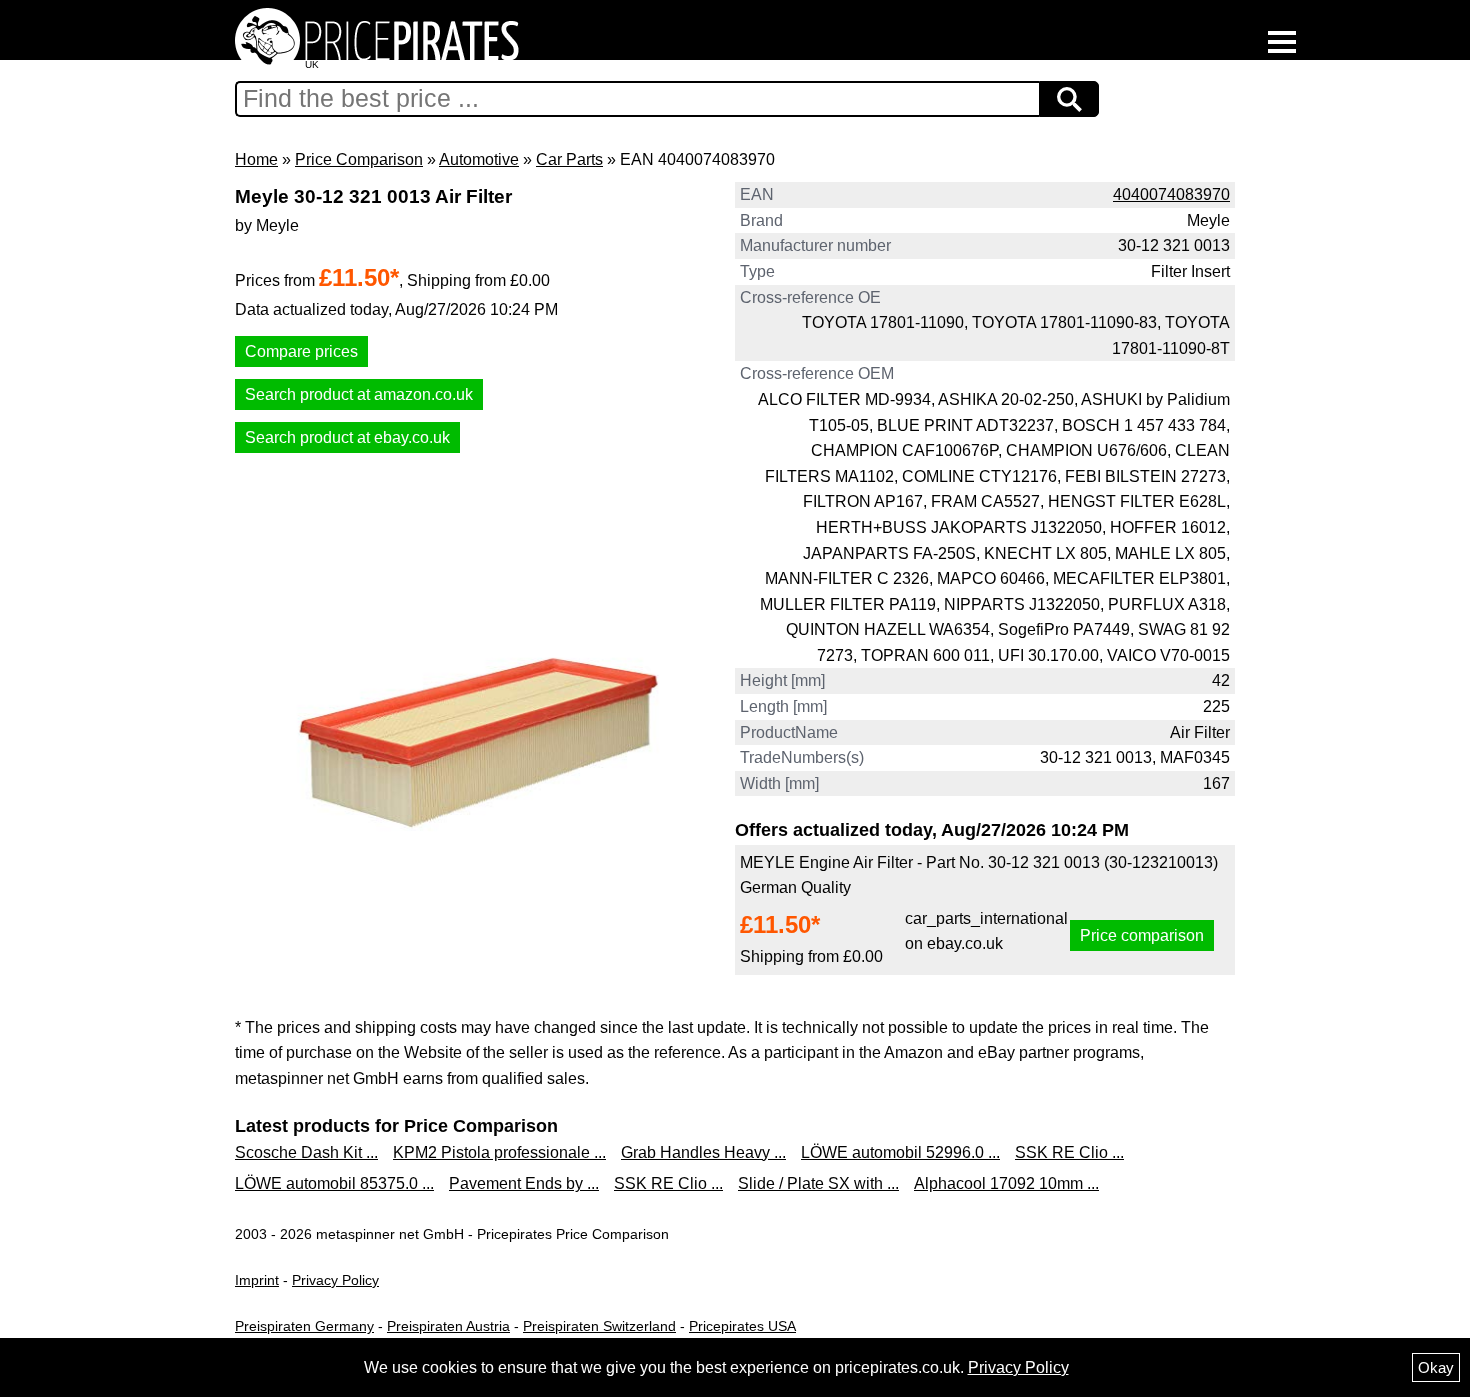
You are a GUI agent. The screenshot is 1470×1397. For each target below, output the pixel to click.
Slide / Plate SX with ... (818, 1183)
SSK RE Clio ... (1069, 1152)
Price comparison (1142, 935)
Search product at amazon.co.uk (359, 394)
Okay (1436, 1367)
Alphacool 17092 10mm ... (1006, 1183)
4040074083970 (1171, 194)
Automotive (479, 159)
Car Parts (569, 159)
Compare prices (301, 351)
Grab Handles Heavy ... (703, 1152)
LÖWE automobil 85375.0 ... (334, 1183)
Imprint (257, 1280)
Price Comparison (359, 159)
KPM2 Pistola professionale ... (499, 1152)
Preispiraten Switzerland (599, 1326)
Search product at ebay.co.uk (347, 437)
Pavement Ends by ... (524, 1183)
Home (256, 159)
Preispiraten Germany (304, 1326)
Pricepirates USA (742, 1326)
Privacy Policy (335, 1280)
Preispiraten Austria (448, 1326)
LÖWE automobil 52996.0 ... (900, 1152)
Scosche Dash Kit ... (306, 1152)
